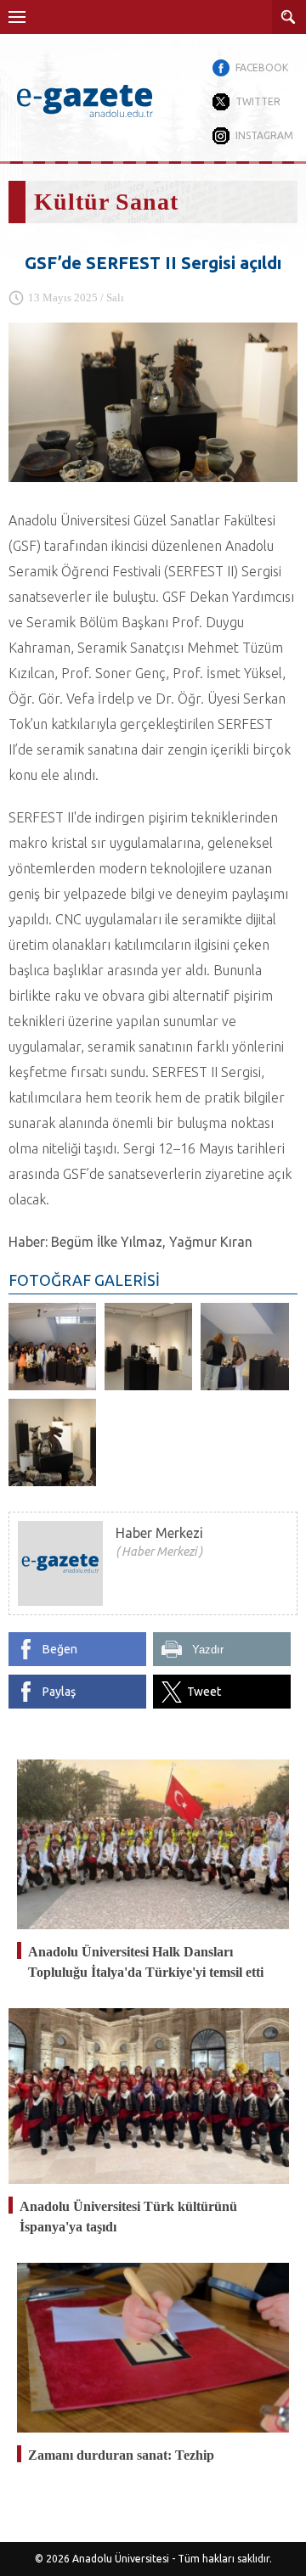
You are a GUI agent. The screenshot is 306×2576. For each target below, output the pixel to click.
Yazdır (208, 1650)
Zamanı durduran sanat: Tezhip (121, 2455)
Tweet (204, 1692)
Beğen (60, 1649)
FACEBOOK (262, 67)
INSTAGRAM (264, 135)
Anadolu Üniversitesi (121, 2559)
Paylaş (59, 1692)
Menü (17, 17)
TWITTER (258, 101)
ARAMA (289, 17)
